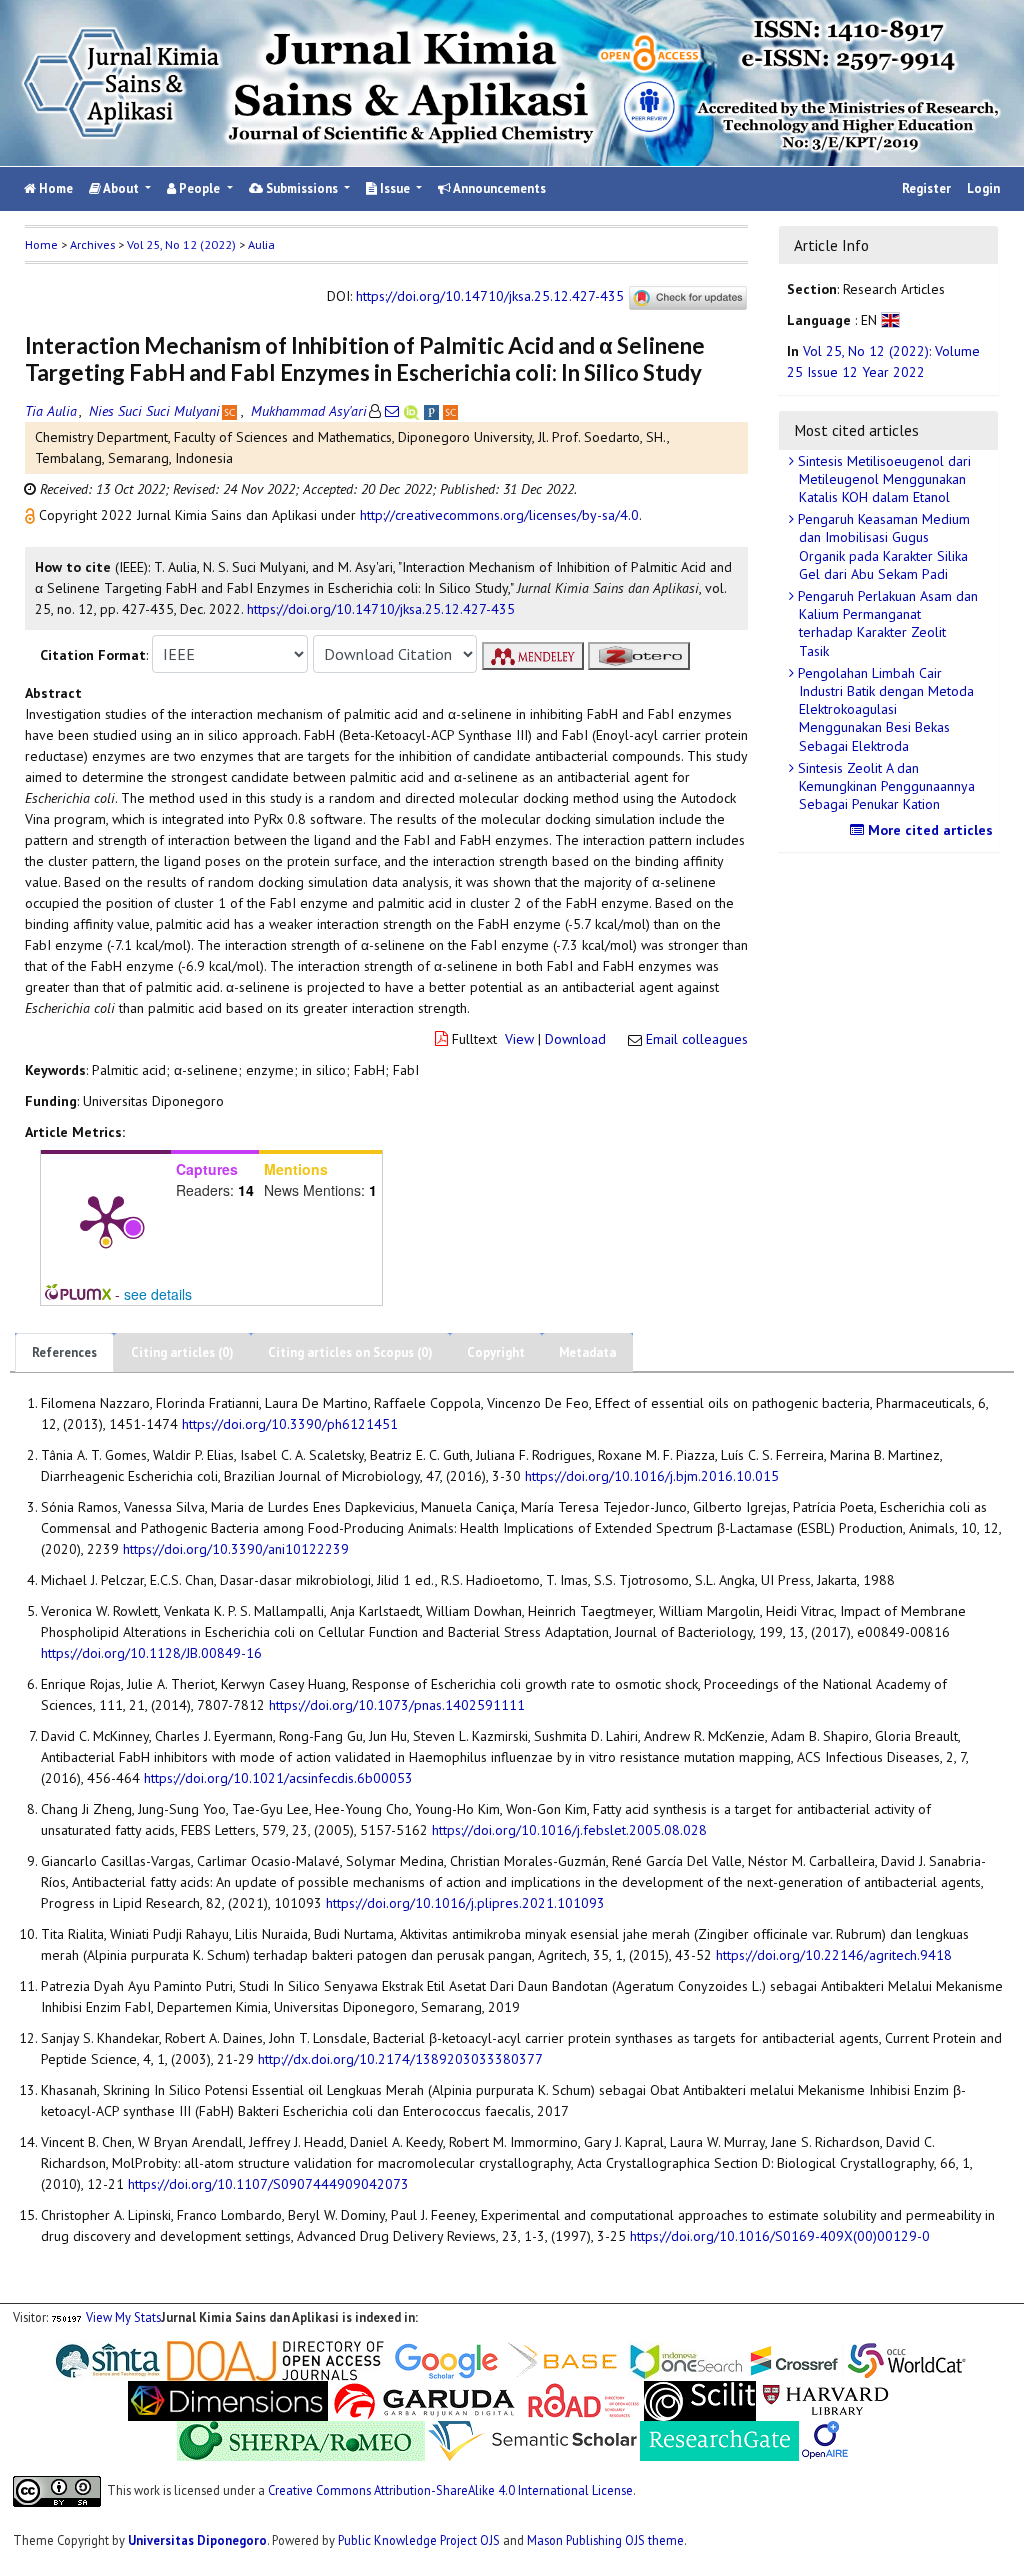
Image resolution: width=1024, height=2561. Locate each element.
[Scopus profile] (231, 411)
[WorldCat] (907, 2359)
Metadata (587, 1352)
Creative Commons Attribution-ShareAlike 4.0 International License (450, 2490)
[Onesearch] (686, 2359)
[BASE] (565, 2359)
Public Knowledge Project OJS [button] (419, 2540)
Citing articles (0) (182, 1352)
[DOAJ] (275, 2359)
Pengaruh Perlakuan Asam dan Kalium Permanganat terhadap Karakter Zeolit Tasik (886, 623)
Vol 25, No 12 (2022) (181, 244)
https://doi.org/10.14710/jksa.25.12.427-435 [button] (381, 609)
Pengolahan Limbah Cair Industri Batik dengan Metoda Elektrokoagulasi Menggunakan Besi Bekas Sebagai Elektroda (884, 709)
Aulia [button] (261, 244)
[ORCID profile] (413, 411)
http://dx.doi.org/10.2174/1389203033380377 (400, 2059)
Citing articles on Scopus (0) (350, 1352)
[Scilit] (700, 2399)
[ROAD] (584, 2399)
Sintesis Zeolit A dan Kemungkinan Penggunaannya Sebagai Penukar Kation (884, 786)
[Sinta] (108, 2359)
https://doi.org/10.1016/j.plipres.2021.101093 (465, 1903)
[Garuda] (423, 2399)
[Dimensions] (228, 2399)
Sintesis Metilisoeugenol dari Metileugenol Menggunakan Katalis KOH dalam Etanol (882, 479)
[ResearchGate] (719, 2439)
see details (158, 1294)
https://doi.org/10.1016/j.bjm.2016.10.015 (652, 1476)
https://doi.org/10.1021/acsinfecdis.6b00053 (278, 1778)
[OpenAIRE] (825, 2439)
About (121, 188)
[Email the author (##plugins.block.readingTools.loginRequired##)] (392, 411)
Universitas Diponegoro (197, 2540)
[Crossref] (795, 2359)
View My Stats (123, 2317)
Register (926, 188)
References (64, 1352)
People (199, 188)
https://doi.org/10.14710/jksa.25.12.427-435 (490, 296)
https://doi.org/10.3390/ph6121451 (290, 1424)
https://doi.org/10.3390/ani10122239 (236, 1549)
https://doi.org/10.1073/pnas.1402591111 (397, 1705)
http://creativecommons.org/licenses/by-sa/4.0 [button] (499, 515)
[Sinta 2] (165, 2359)
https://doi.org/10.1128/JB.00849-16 (151, 1653)
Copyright (496, 1352)
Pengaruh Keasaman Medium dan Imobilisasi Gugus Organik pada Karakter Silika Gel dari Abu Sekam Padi (882, 546)
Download (575, 1039)
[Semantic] (532, 2439)
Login (983, 188)
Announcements (498, 188)
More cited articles (928, 830)
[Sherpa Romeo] (301, 2439)
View (519, 1039)
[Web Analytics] (67, 2317)
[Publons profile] (433, 411)
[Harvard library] (826, 2399)
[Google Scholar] (446, 2359)
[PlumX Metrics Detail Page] (106, 1219)
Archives (92, 244)
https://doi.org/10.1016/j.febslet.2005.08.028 (569, 1830)
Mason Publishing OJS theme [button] (605, 2540)
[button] (32, 515)
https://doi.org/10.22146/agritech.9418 (834, 1955)
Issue (395, 188)
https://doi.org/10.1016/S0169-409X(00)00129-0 (780, 2236)
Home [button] (41, 244)
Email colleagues (697, 1039)
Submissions (302, 188)
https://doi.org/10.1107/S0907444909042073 (268, 2184)
